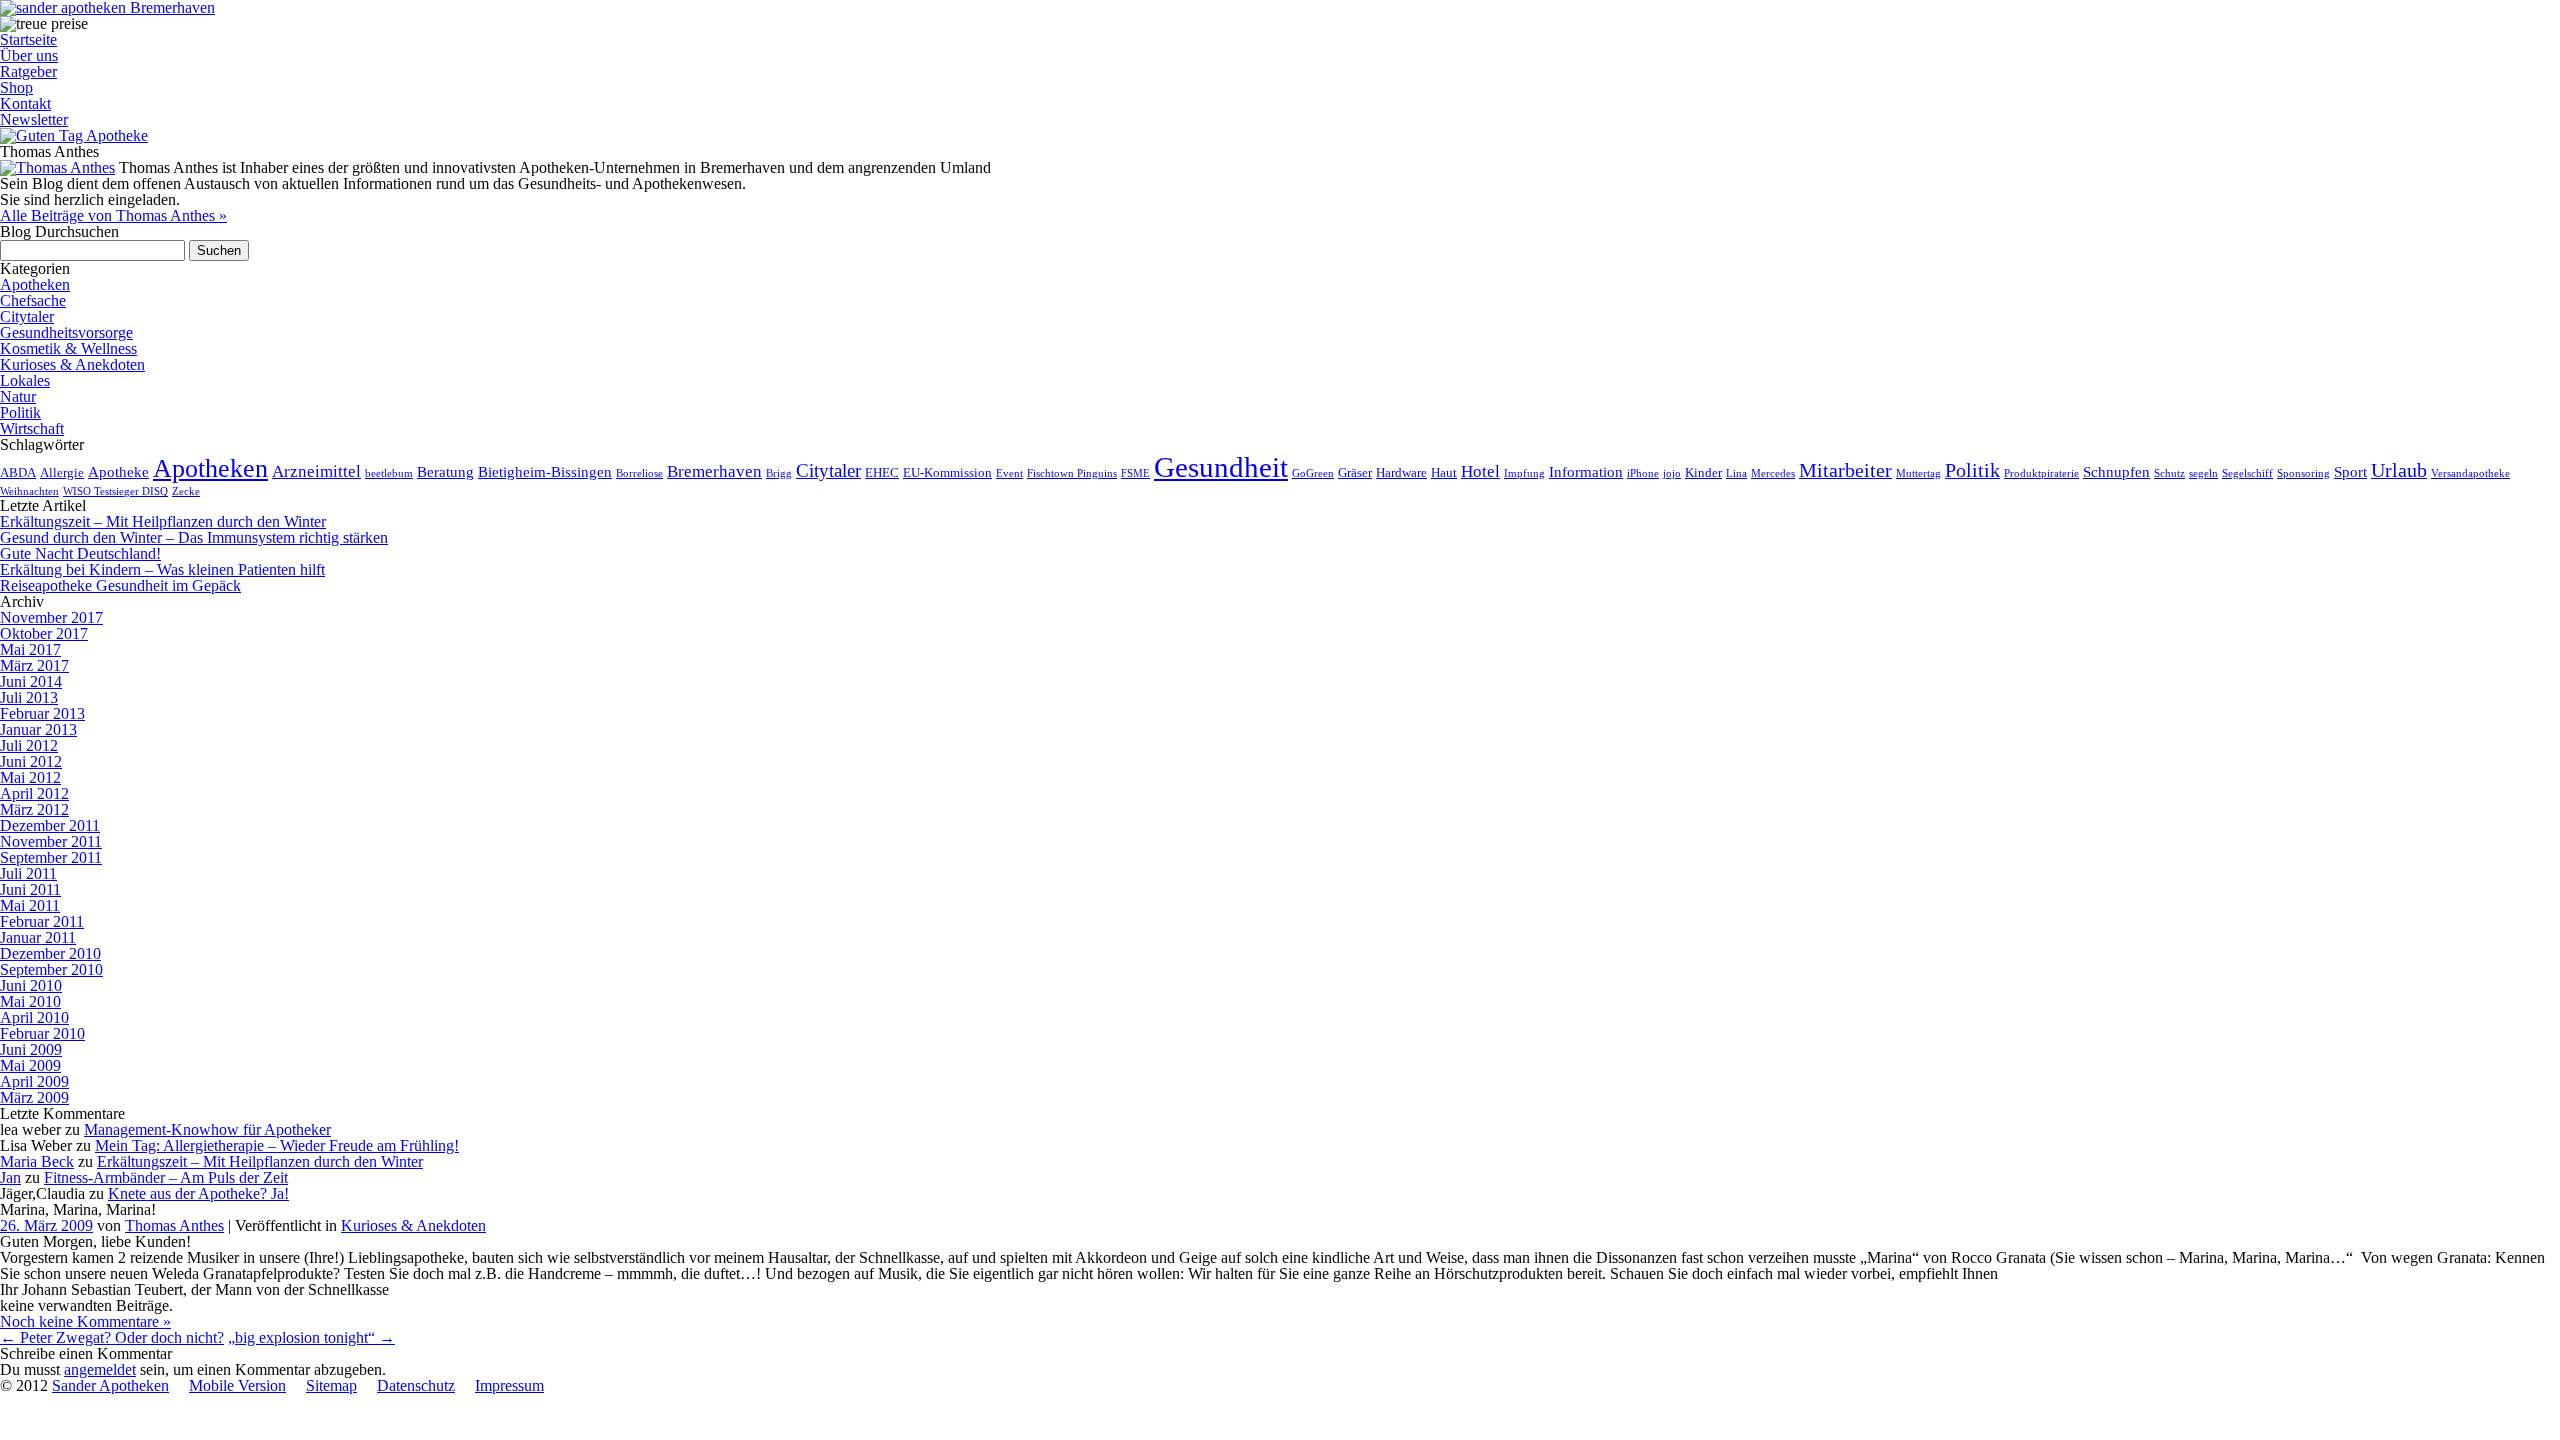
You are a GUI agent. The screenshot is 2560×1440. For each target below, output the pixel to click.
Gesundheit (1221, 467)
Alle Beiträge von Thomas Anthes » (113, 215)
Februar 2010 (42, 1033)
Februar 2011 (42, 921)
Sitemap (331, 1385)
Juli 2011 (28, 873)
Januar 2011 (38, 937)
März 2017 (34, 665)
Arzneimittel (316, 471)
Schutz (2169, 473)
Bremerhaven (714, 471)
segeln (2203, 473)
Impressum (509, 1385)
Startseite (28, 39)
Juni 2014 (31, 681)
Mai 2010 (30, 1001)
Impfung (1524, 473)
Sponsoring (2303, 473)
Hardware (1401, 472)
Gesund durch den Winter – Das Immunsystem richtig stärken (194, 537)
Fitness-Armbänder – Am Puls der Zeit (166, 1177)
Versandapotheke (2470, 473)
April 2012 (34, 793)
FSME (1135, 473)
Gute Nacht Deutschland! (80, 553)
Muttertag (1918, 473)
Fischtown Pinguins (1072, 473)
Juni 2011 (30, 889)
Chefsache (33, 300)
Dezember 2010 (50, 953)
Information (1586, 471)
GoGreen (1313, 473)
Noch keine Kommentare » (85, 1321)
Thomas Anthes (174, 1225)
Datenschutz (416, 1385)
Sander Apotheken (110, 1385)
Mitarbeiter (1845, 470)
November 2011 (51, 841)
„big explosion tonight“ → (311, 1337)
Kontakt (25, 103)
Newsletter (34, 119)
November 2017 (51, 617)
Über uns (29, 55)
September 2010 (51, 969)
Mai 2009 (30, 1065)
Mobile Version (237, 1385)
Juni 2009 (31, 1049)
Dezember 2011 (50, 825)
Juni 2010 (31, 985)
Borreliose (639, 473)
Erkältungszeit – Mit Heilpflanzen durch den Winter (163, 521)
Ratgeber (28, 71)
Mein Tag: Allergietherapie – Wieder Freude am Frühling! (277, 1145)
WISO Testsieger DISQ (115, 491)
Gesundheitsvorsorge (66, 332)
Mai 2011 (30, 905)
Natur (18, 396)
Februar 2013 (42, 713)
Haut (1444, 472)
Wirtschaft (32, 428)
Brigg (779, 473)
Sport (2350, 471)
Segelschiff (2247, 473)
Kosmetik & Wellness (68, 348)
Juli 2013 (29, 697)
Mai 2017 (30, 649)
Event (1009, 473)
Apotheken (35, 284)
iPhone (1643, 473)
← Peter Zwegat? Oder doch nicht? (112, 1337)
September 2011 (51, 857)
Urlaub (2399, 470)
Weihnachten (29, 491)
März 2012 (34, 809)
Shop (16, 87)
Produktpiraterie (2041, 473)
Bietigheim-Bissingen (545, 471)
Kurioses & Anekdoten (72, 364)
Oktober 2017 (44, 633)
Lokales (25, 380)
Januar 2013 (38, 729)
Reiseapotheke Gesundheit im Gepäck (120, 585)
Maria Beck (37, 1161)
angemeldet (100, 1369)
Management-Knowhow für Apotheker (207, 1129)
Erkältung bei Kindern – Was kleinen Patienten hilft (162, 569)
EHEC (882, 472)
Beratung (445, 471)
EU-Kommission (947, 472)
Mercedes (1773, 473)
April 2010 (34, 1017)
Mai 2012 (30, 777)
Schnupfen (2116, 471)
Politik (20, 412)
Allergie (62, 472)
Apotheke (118, 471)
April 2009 (34, 1081)
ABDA (18, 472)
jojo (1672, 473)
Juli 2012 (29, 745)
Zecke (186, 491)
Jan (10, 1177)
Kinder (1703, 472)
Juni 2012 (31, 761)
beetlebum (389, 473)
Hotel (1480, 471)
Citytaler (27, 316)
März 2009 (34, 1097)
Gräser (1355, 472)
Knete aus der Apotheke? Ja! (198, 1193)
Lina (1736, 473)
